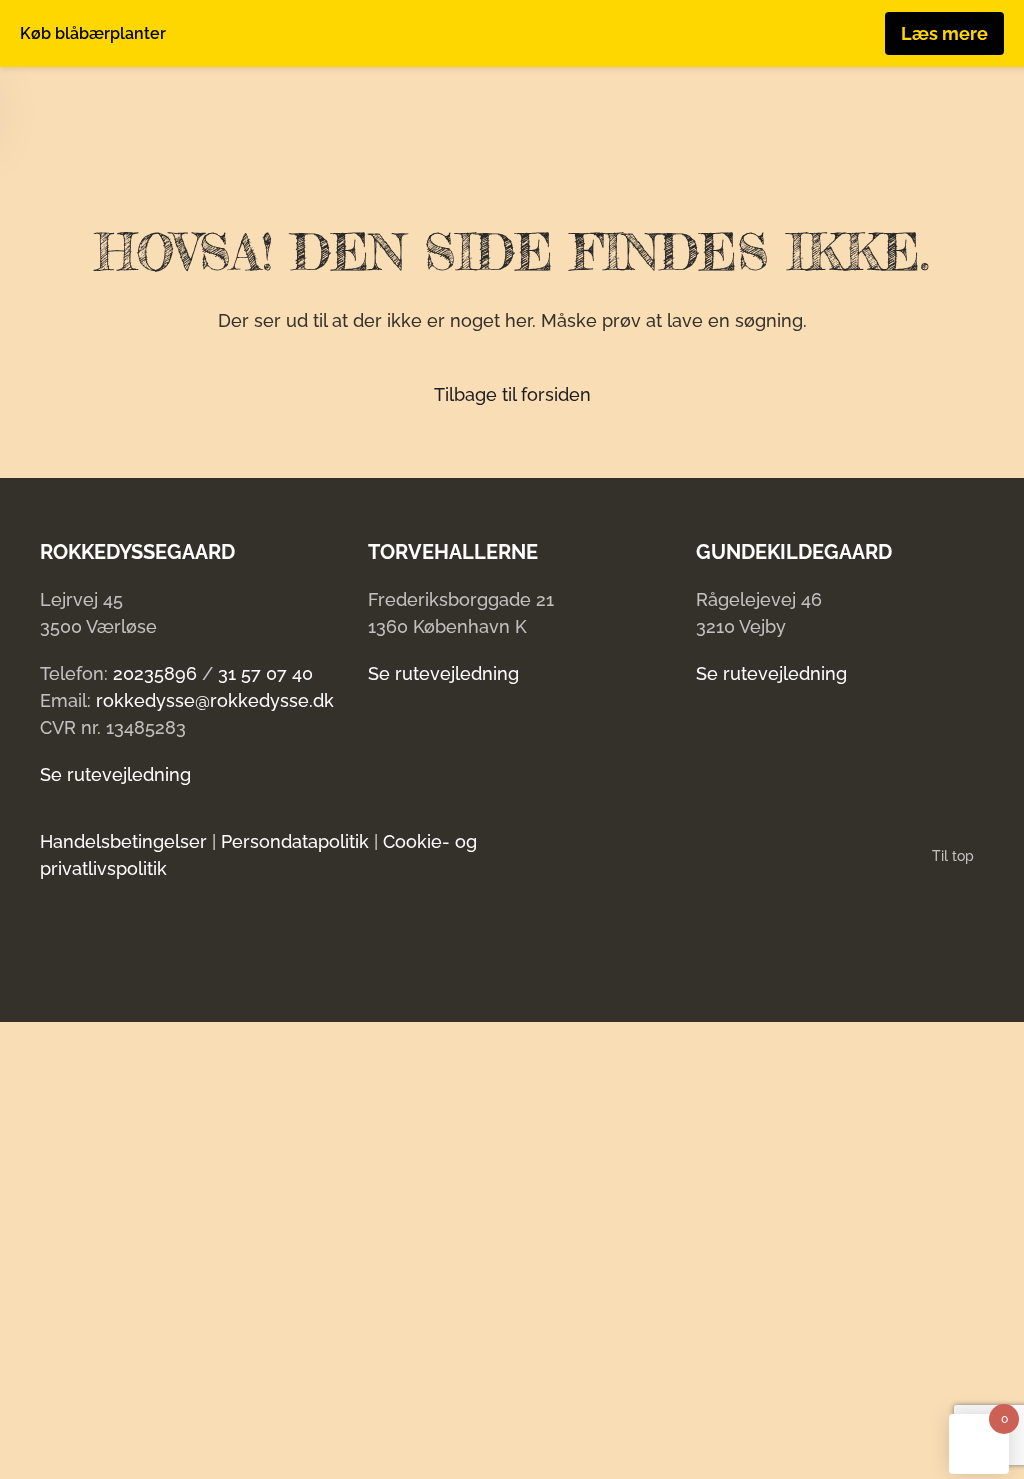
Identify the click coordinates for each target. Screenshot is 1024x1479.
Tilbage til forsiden (512, 394)
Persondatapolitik (295, 841)
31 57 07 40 (265, 673)
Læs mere (944, 33)
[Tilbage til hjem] (120, 107)
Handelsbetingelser (123, 841)
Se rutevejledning (115, 774)
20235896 (155, 673)
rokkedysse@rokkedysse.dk (215, 700)
